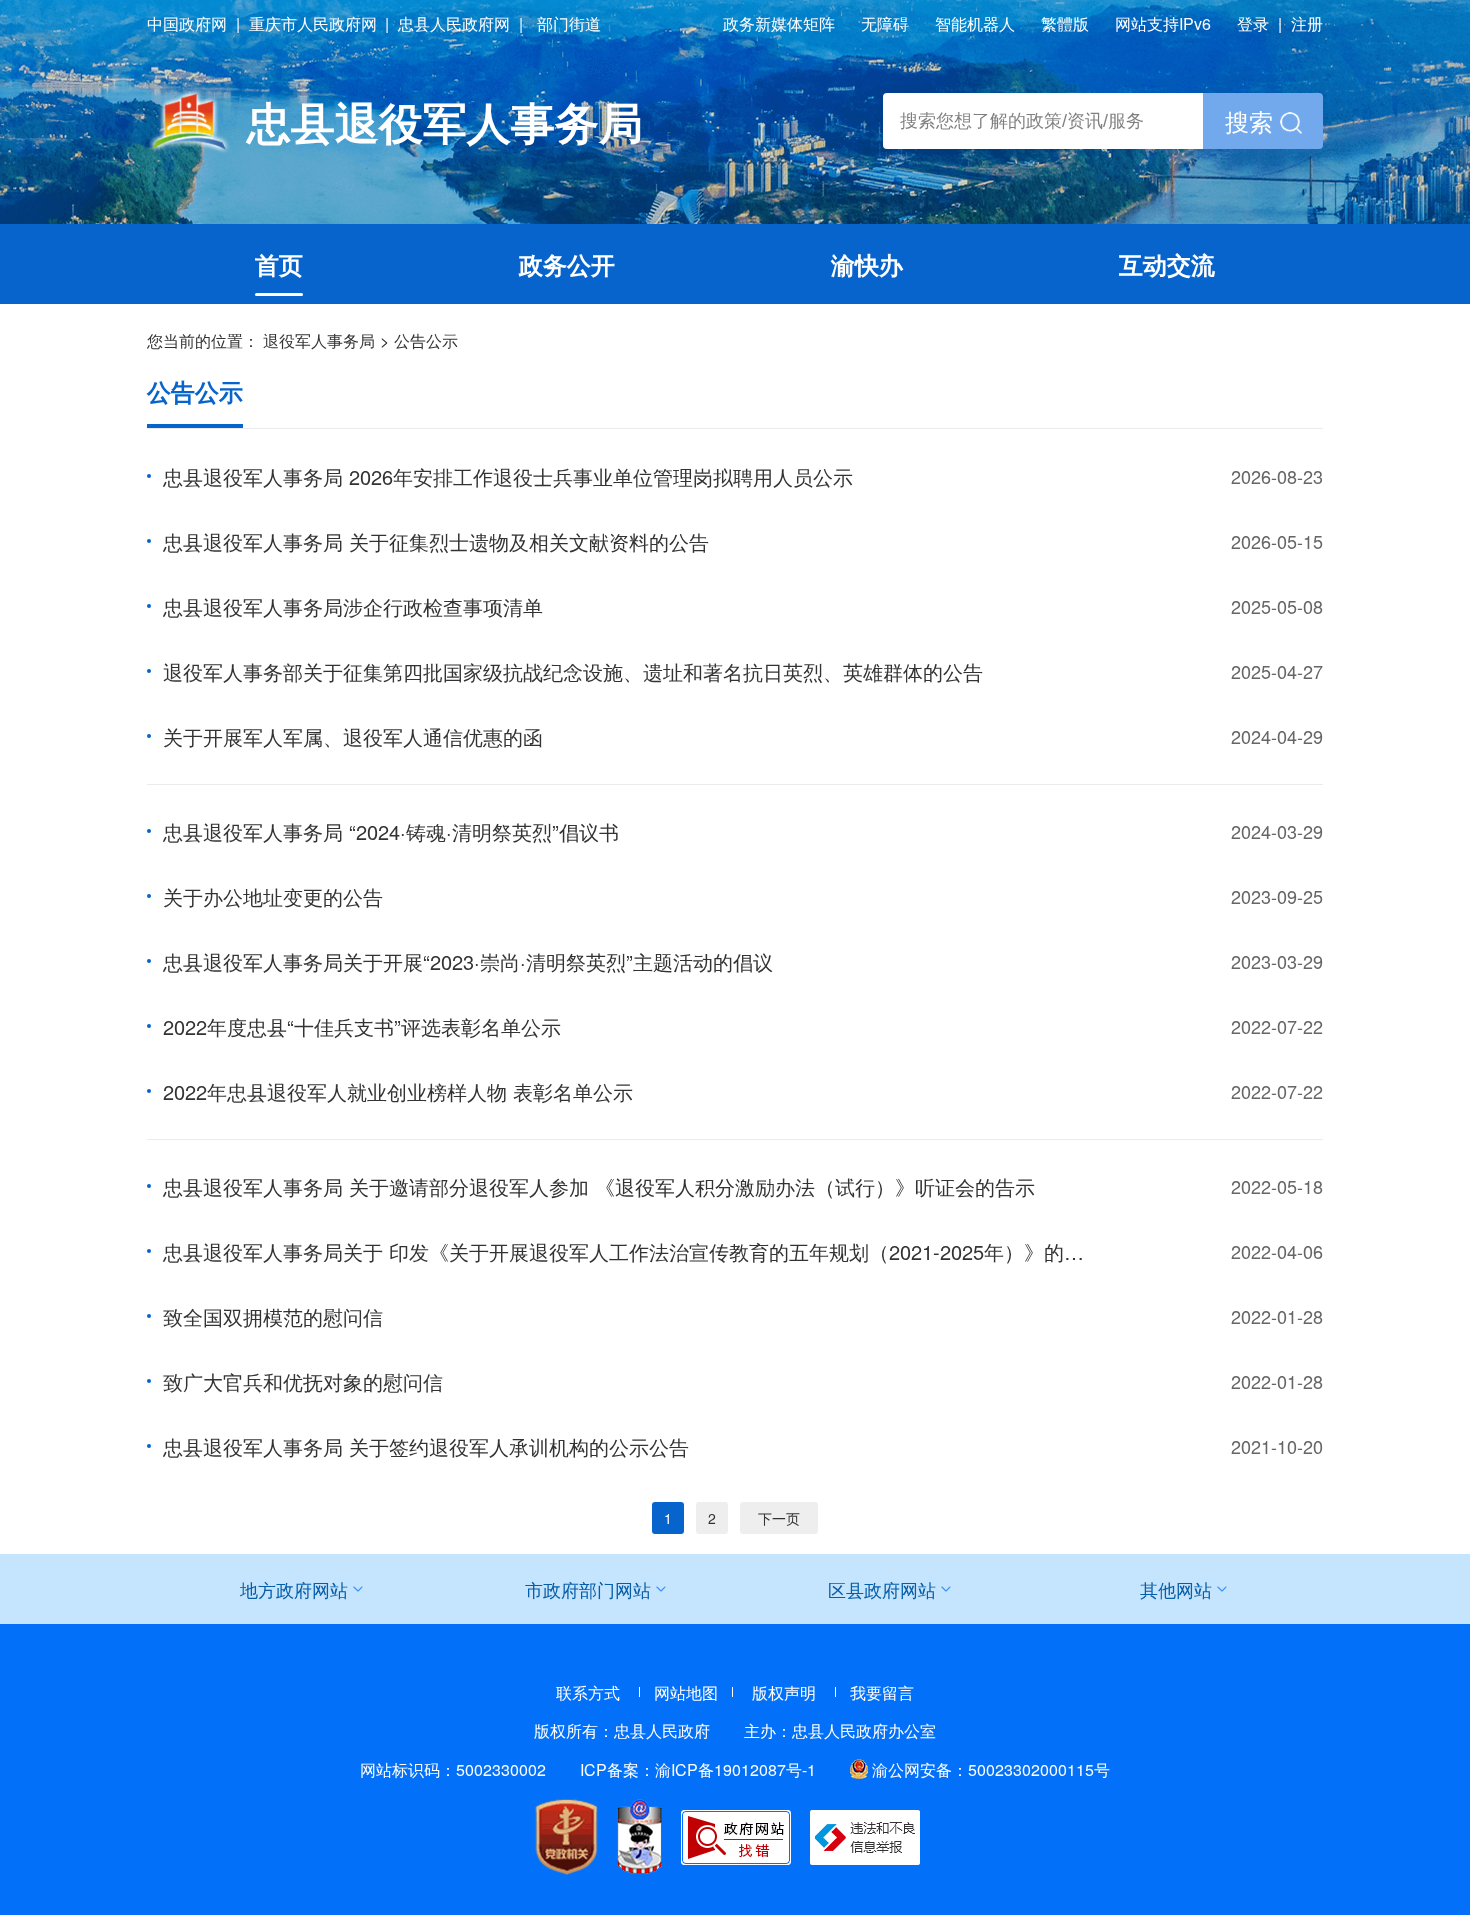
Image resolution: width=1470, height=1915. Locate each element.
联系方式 (588, 1692)
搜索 (1252, 120)
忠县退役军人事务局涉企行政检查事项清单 (353, 606)
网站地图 (686, 1692)
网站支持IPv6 (1163, 23)
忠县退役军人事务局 (445, 121)
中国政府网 (187, 24)
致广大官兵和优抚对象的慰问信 (303, 1381)
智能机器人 (975, 24)
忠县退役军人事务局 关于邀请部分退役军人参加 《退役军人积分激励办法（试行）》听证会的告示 (599, 1186)
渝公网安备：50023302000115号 (991, 1769)
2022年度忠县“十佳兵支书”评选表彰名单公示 (362, 1026)
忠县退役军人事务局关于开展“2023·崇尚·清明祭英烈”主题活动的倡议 (468, 961)
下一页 (779, 1518)
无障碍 (885, 24)
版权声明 (784, 1692)
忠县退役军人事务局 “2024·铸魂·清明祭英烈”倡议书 (391, 831)
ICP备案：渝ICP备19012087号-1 (698, 1769)
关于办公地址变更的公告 (273, 896)
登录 (1253, 23)
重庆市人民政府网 (313, 24)
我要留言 (882, 1692)
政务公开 (567, 264)
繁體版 (1065, 24)
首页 (279, 264)
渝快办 (867, 264)
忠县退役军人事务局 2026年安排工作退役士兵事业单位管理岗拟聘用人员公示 (508, 476)
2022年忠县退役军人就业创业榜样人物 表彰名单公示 (398, 1091)
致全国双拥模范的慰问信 (273, 1316)
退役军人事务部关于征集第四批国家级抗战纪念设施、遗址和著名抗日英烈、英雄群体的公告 (573, 671)
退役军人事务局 (319, 340)
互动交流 (1167, 264)
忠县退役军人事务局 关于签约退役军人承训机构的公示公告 (426, 1446)
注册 (1307, 23)
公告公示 (426, 340)
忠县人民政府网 (454, 24)
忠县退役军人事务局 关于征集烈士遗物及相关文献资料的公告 (436, 541)
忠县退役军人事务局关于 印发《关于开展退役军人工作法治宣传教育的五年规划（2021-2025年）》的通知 (633, 1251)
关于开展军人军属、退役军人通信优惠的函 (353, 736)
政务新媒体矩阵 (779, 24)
